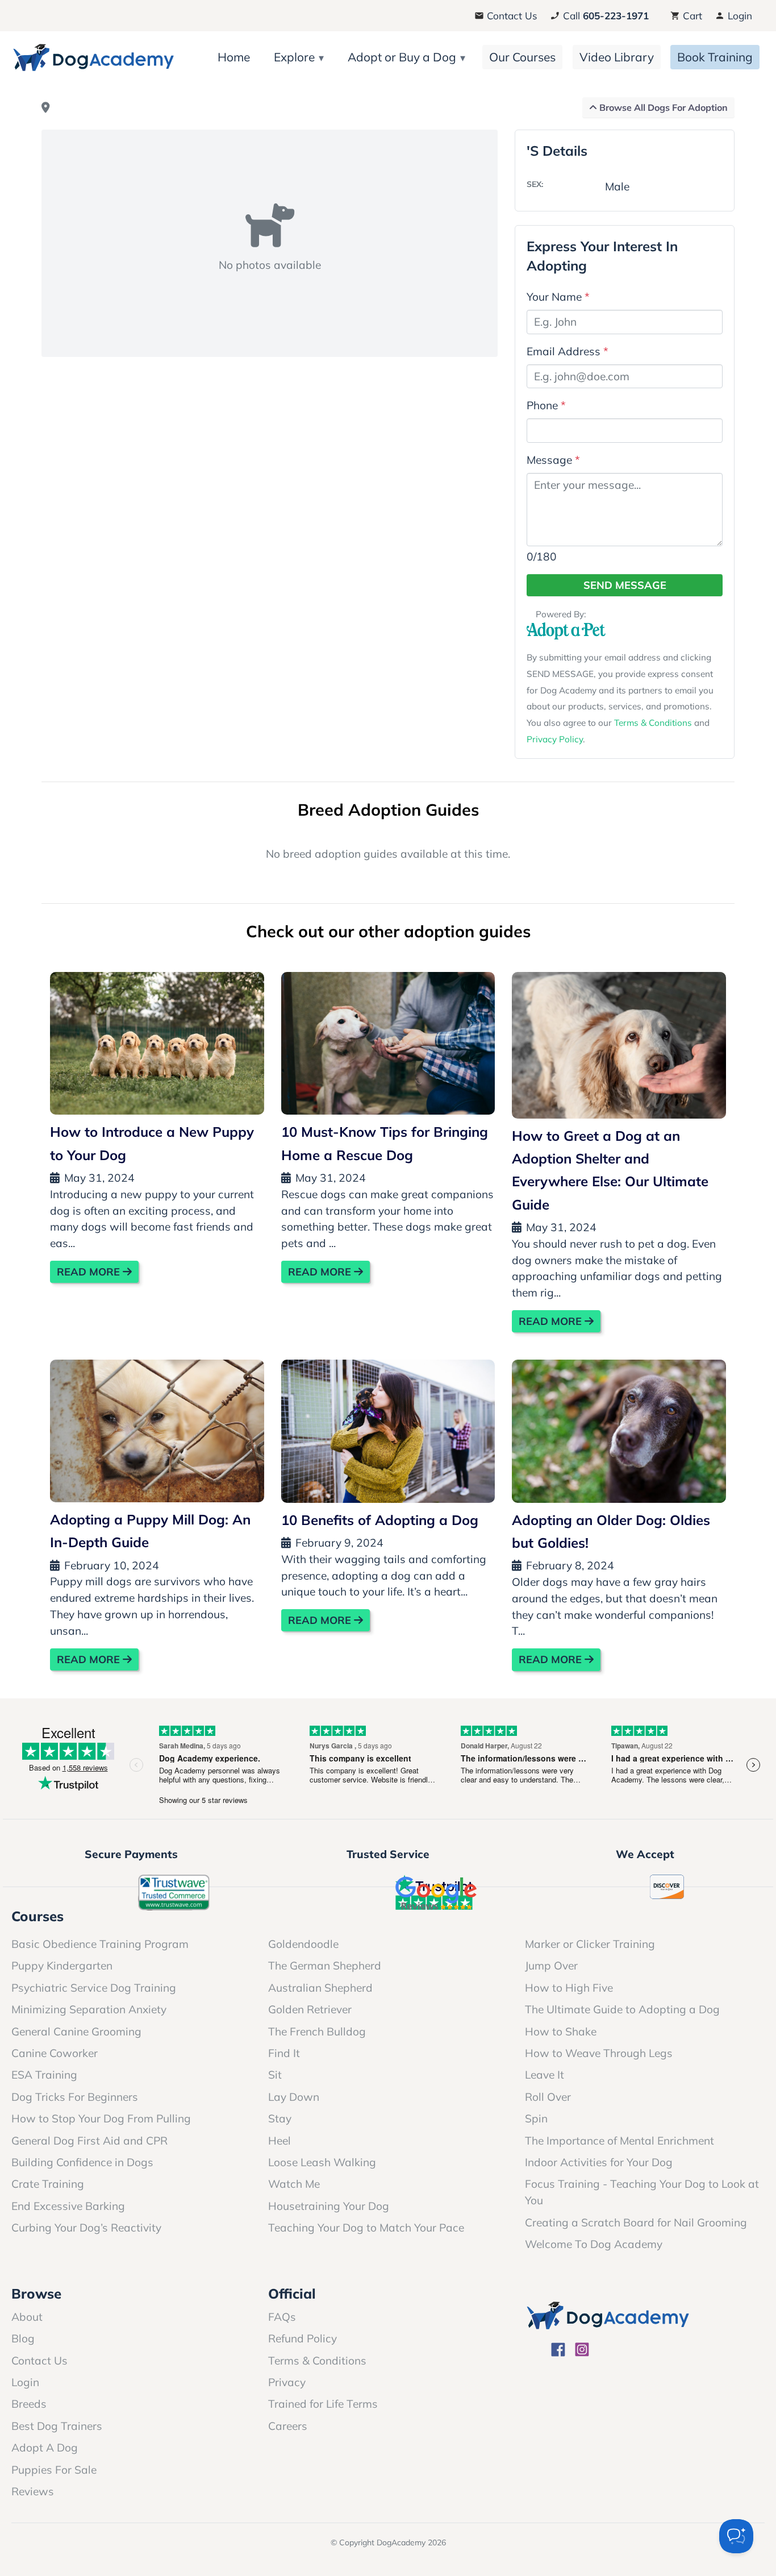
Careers (288, 2426)
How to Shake (561, 2031)
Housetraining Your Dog (329, 2206)
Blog (23, 2338)
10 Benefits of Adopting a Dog (380, 1520)
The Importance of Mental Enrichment (619, 2141)
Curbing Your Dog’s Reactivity (86, 2228)
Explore (294, 57)
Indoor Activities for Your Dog (599, 2162)
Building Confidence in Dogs (82, 2162)
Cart (691, 16)
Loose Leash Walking (322, 2162)
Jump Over (551, 1966)
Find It (284, 2053)
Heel (279, 2141)
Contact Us (511, 16)
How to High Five (569, 1988)
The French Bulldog (317, 2031)
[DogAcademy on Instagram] (582, 2351)
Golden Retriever (310, 2009)
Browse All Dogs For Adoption (662, 107)
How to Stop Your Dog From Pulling (101, 2118)
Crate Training (48, 2184)
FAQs (282, 2317)
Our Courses (522, 57)
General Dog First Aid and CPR (89, 2141)
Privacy (287, 2382)
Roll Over (548, 2097)
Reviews (33, 2491)
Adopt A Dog (45, 2448)
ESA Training (44, 2075)
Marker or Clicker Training (590, 1944)
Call (604, 16)
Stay (280, 2118)
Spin (536, 2118)
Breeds (29, 2404)
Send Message (625, 585)
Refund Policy (303, 2338)
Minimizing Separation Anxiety (89, 2009)
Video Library (617, 57)
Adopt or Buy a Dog (402, 57)
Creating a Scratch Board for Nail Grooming (636, 2222)
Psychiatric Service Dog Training (94, 1988)
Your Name (558, 297)
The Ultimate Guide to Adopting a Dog (622, 2009)
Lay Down (294, 2097)
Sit (275, 2075)
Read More (90, 1272)
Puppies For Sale (54, 2470)
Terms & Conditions (653, 723)
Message (553, 460)
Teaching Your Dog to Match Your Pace (366, 2228)
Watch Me (294, 2184)
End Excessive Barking (68, 2206)
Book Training (715, 57)
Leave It (545, 2075)
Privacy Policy (555, 739)
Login (739, 16)
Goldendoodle (303, 1944)
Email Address (568, 351)
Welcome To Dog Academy (594, 2244)
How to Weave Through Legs (599, 2053)
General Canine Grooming (76, 2031)
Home (234, 57)
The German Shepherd (325, 1966)
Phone (546, 405)
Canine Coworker (55, 2053)
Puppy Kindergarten (62, 1966)
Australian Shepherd (320, 1988)
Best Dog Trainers (57, 2426)
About (27, 2317)
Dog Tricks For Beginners (75, 2097)
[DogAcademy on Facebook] (558, 2351)
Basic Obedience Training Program (100, 1944)
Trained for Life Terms (323, 2404)
